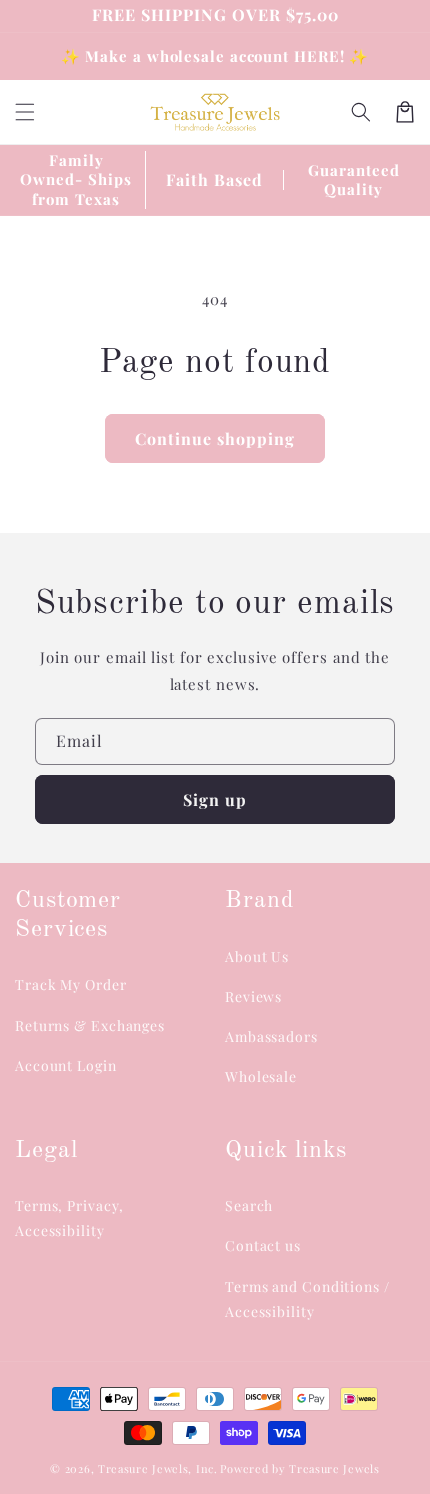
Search (249, 1205)
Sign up (215, 799)
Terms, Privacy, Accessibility (69, 1218)
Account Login (66, 1065)
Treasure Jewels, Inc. (158, 1468)
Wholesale (261, 1076)
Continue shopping (215, 438)
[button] (361, 112)
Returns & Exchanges (90, 1025)
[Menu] (25, 112)
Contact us (263, 1245)
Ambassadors (271, 1036)
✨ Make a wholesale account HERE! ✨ (215, 56)
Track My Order (71, 984)
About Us (257, 956)
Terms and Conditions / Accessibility (307, 1299)
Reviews (253, 996)
